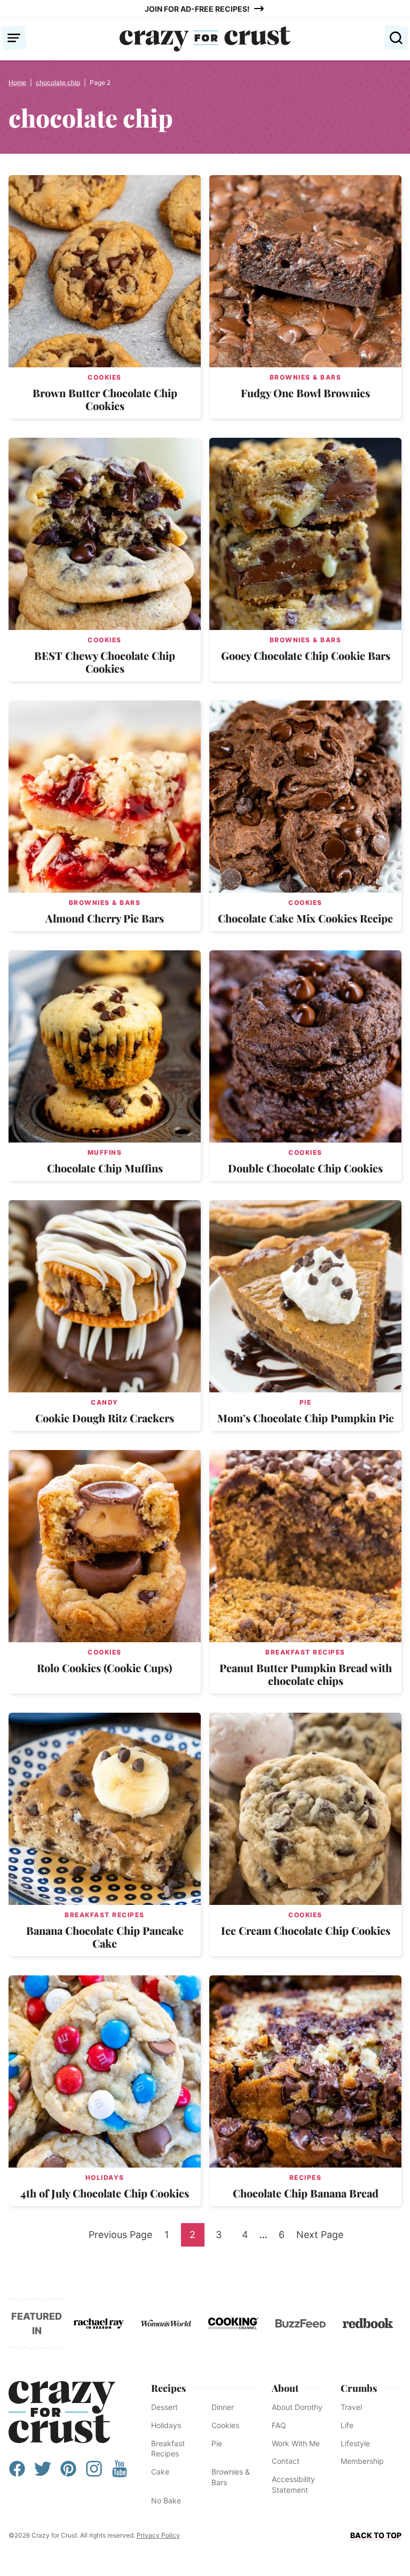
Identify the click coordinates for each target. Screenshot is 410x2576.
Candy (105, 1402)
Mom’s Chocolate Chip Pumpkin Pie (306, 1418)
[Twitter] (43, 2474)
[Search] (396, 38)
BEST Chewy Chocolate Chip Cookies (105, 662)
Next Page (320, 2238)
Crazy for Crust (62, 2412)
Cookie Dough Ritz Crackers (105, 1418)
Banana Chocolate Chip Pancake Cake (105, 1937)
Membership (362, 2461)
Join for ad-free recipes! (197, 9)
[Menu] (14, 38)
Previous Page (120, 2238)
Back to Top (376, 2535)
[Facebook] (17, 2474)
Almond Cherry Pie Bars (105, 918)
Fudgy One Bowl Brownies (305, 393)
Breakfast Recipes (305, 1652)
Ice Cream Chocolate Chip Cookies (306, 1930)
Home (17, 82)
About (285, 2388)
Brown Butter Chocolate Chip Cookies (105, 399)
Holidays (105, 2177)
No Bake (166, 2500)
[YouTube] (120, 2474)
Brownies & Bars (306, 377)
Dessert (164, 2407)
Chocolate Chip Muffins (105, 1168)
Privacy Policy (158, 2535)
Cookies (105, 377)
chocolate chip (58, 82)
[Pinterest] (68, 2474)
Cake (160, 2472)
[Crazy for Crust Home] (205, 39)
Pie (306, 1402)
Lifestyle (355, 2443)
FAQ (279, 2425)
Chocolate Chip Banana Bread (306, 2193)
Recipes (306, 2177)
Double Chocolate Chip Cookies (305, 1168)
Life (347, 2425)
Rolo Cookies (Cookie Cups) (105, 1668)
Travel (351, 2407)
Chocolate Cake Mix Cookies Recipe (305, 918)
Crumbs (359, 2388)
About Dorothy (297, 2407)
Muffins (105, 1152)
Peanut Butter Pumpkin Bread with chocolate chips (306, 1674)
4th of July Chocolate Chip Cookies (105, 2193)
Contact (286, 2461)
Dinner (223, 2407)
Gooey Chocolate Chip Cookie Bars (306, 655)
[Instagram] (94, 2474)
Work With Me (296, 2443)
